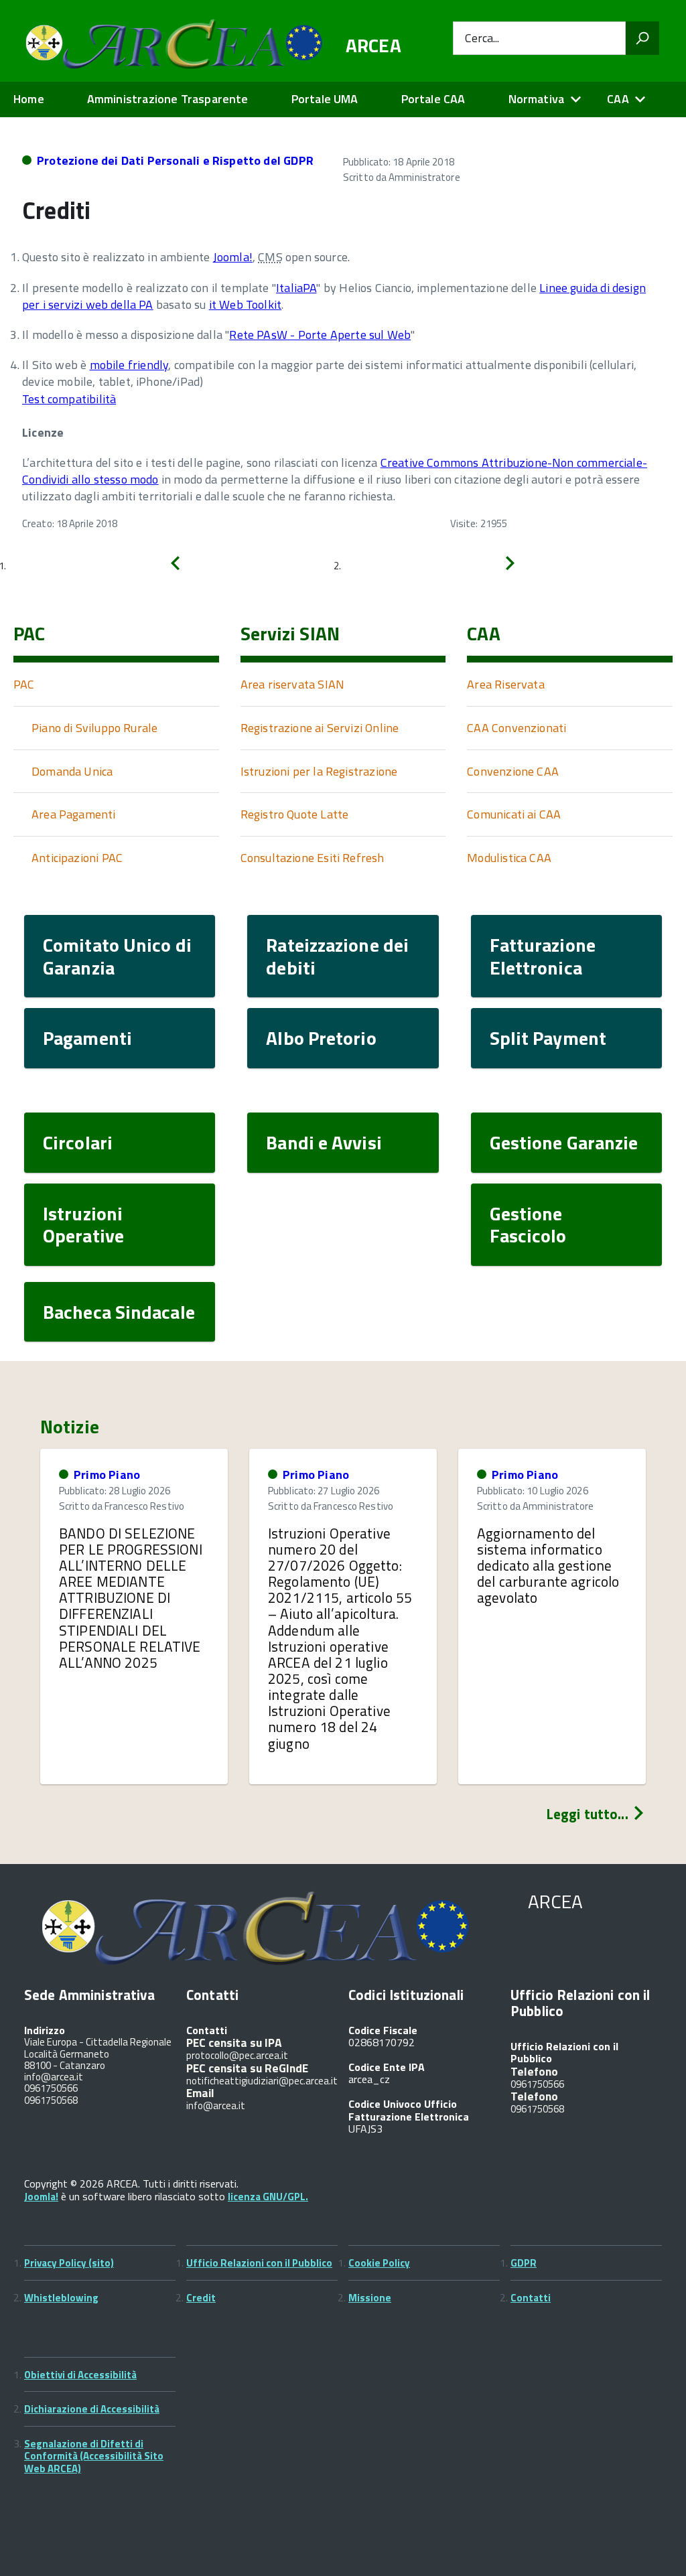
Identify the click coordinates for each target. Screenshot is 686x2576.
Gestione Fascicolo (528, 1225)
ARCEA (373, 46)
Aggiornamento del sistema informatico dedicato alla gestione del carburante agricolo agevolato (548, 1566)
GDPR (524, 2263)
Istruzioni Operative (83, 1225)
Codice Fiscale (383, 2030)
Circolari (78, 1142)
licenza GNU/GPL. (268, 2197)
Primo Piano (107, 1475)
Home (29, 99)
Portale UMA (325, 99)
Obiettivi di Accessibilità (80, 2375)
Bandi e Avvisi (324, 1142)
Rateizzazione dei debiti (337, 956)
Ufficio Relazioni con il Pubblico (259, 2263)
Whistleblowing (61, 2298)
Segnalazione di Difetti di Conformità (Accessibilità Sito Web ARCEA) (94, 2456)
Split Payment (548, 1038)
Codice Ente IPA (387, 2067)
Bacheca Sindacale (119, 1312)
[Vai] (642, 38)
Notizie (70, 1427)
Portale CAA (433, 99)
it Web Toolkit (246, 304)
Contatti (531, 2298)
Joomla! (233, 257)
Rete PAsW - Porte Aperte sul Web (320, 335)
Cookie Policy (379, 2263)
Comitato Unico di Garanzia (117, 956)
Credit (201, 2298)
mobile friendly (129, 365)
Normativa (537, 99)
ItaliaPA (296, 288)
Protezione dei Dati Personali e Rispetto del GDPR (175, 160)
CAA (618, 99)
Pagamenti (87, 1038)
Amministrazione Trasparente (168, 99)
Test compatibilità (69, 399)
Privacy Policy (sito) (69, 2263)
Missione (370, 2298)
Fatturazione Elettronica (543, 956)
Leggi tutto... (589, 1814)
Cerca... (482, 39)
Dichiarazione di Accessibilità (92, 2409)
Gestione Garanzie (564, 1142)
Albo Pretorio (321, 1038)
